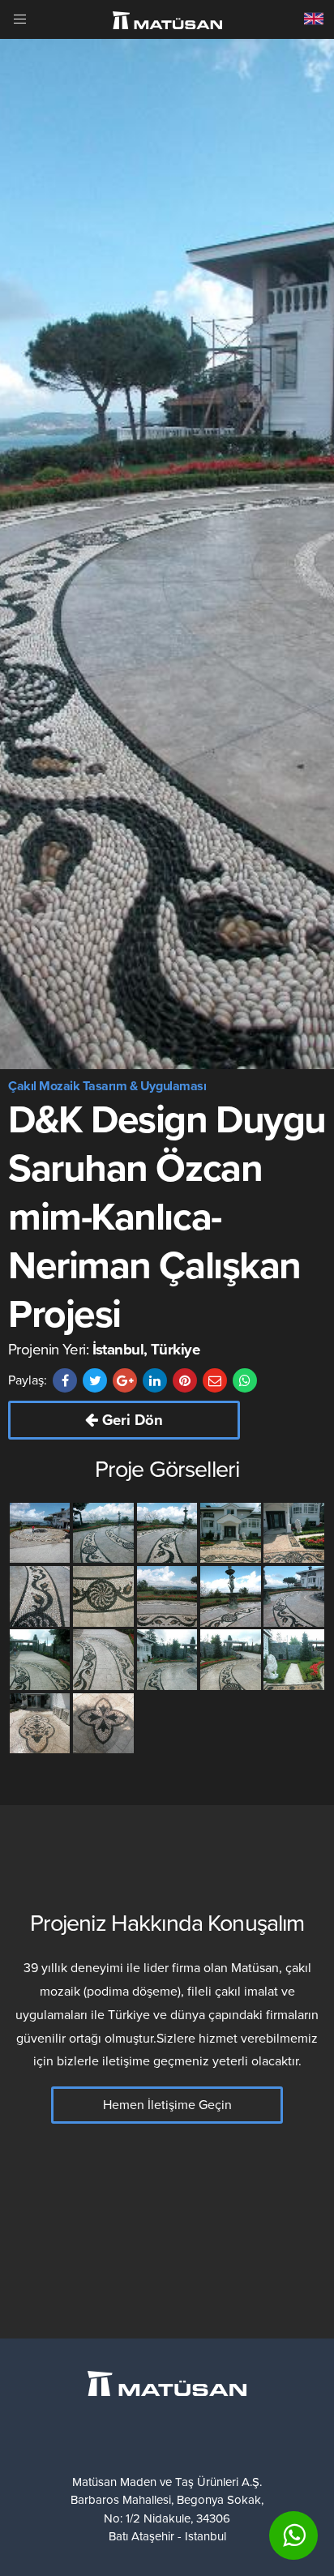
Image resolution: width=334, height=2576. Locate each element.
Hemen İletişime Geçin (167, 2105)
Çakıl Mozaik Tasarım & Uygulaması (107, 1086)
